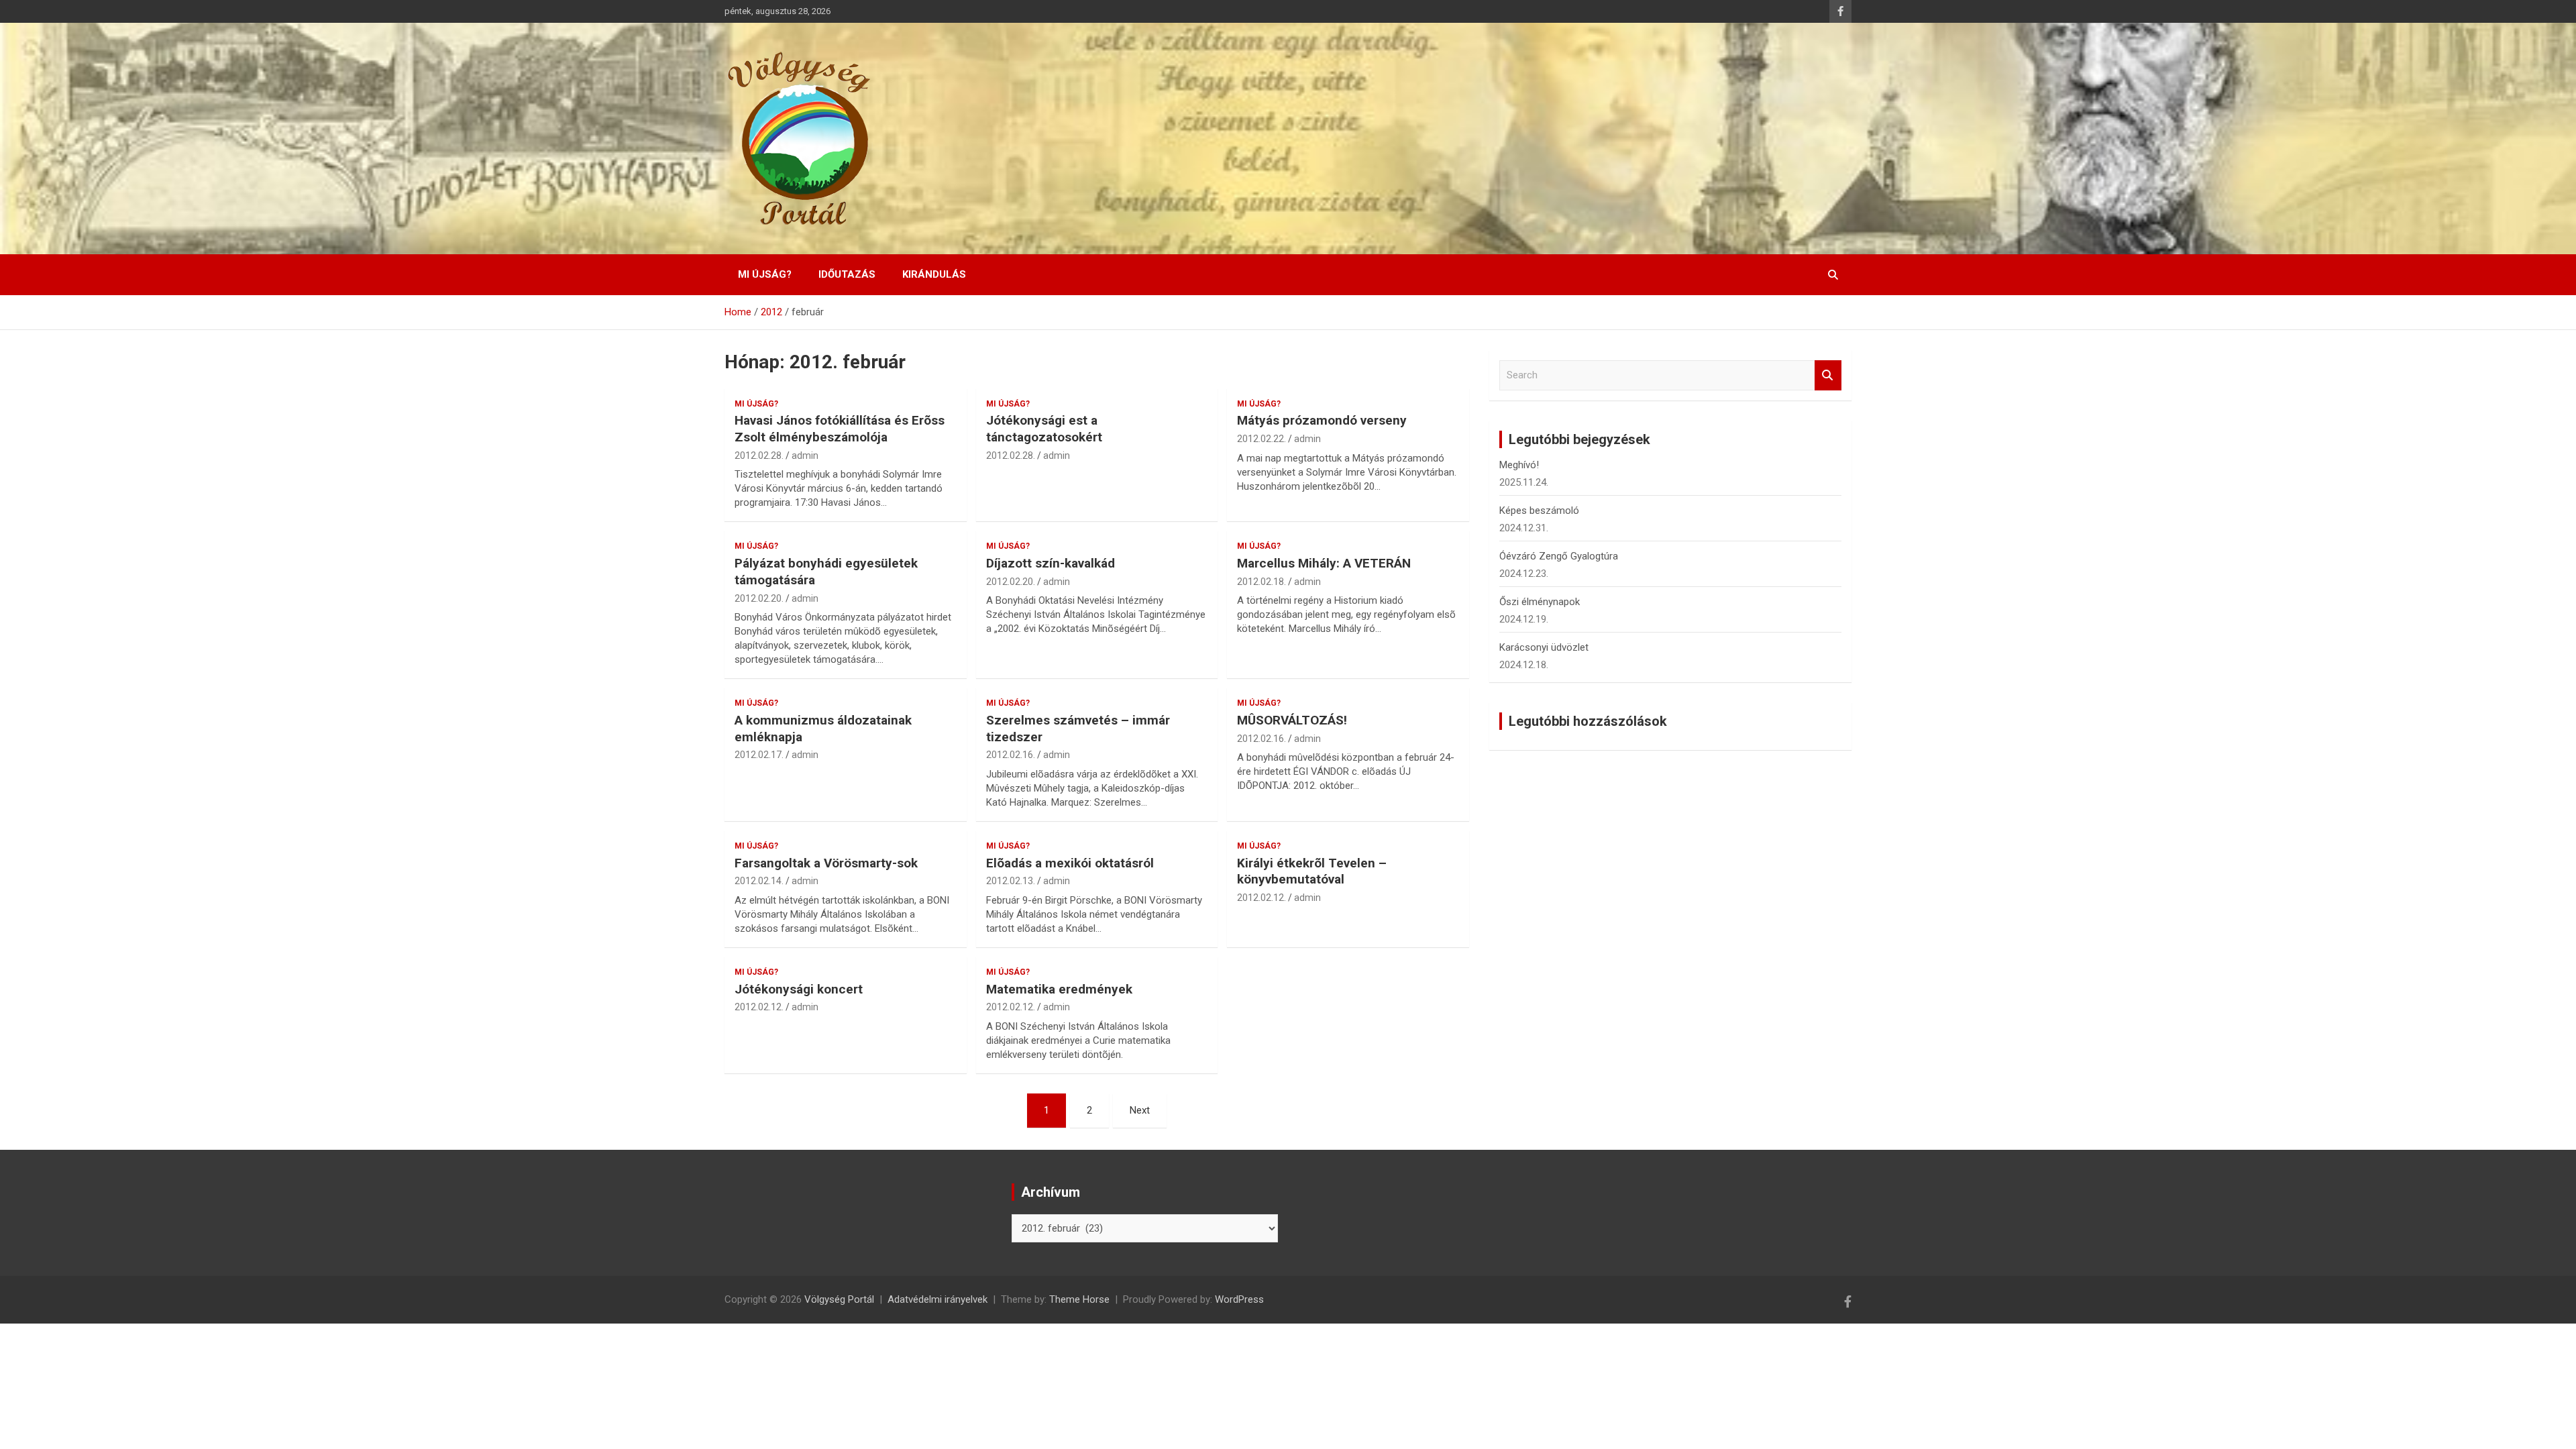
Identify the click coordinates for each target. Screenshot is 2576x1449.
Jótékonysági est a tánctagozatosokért (1044, 429)
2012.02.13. (1011, 881)
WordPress (1239, 1299)
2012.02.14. (759, 881)
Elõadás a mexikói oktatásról (1070, 863)
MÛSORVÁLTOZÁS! (1292, 720)
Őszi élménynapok (1540, 602)
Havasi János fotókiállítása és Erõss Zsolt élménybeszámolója (840, 429)
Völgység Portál (839, 1299)
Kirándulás (934, 274)
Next (1140, 1110)
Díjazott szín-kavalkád (1051, 563)
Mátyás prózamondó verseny (1322, 420)
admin (805, 455)
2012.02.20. (759, 598)
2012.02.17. (759, 755)
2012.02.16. (1011, 755)
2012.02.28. (759, 455)
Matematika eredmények (1059, 989)
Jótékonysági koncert (799, 989)
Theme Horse (1079, 1299)
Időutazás (847, 274)
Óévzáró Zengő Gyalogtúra (1559, 556)
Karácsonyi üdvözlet (1544, 647)
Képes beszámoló (1539, 511)
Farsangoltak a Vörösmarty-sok (826, 863)
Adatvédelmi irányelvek (937, 1299)
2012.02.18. (1262, 582)
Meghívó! (1519, 465)
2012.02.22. (1262, 439)
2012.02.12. (1262, 898)
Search (1828, 375)
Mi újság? (765, 274)
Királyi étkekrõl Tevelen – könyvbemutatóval (1312, 871)
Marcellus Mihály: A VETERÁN (1324, 563)
